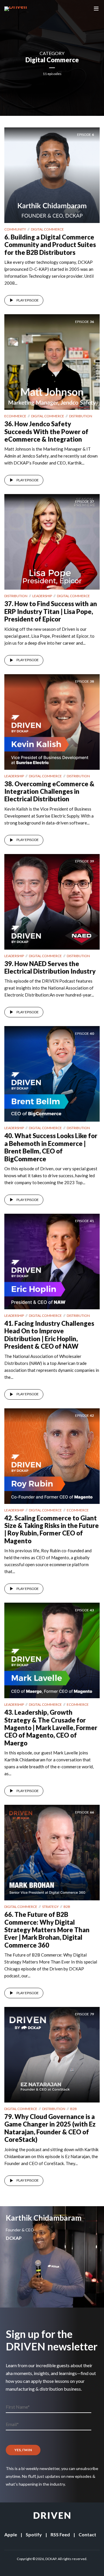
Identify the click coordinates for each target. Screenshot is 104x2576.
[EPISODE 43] (52, 1650)
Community (15, 229)
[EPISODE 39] (52, 901)
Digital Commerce (47, 229)
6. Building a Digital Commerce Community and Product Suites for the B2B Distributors (50, 245)
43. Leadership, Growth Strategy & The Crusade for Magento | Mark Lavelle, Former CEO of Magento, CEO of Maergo (51, 1728)
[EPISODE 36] (52, 361)
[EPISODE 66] (52, 1852)
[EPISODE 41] (52, 1261)
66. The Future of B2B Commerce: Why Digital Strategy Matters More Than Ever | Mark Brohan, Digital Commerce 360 (47, 1930)
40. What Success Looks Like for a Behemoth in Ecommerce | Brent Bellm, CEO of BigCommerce (51, 1147)
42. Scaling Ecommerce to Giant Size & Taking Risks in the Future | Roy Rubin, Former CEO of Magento (52, 1529)
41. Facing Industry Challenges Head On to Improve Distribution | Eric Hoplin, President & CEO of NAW (49, 1335)
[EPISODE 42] (52, 1455)
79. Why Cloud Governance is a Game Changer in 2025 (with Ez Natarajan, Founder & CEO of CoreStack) (50, 2128)
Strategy (50, 1907)
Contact (87, 2534)
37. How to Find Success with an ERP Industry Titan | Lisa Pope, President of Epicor (51, 611)
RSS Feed (60, 2534)
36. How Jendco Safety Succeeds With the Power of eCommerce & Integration (46, 432)
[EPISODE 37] (52, 541)
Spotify (34, 2534)
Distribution (81, 416)
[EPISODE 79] (52, 2054)
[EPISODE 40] (52, 1073)
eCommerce (15, 416)
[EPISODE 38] (52, 721)
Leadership (42, 596)
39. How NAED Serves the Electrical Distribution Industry (50, 967)
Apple (11, 2534)
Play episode (28, 300)
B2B (67, 1907)
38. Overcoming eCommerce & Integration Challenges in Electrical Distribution (49, 791)
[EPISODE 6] (52, 174)
